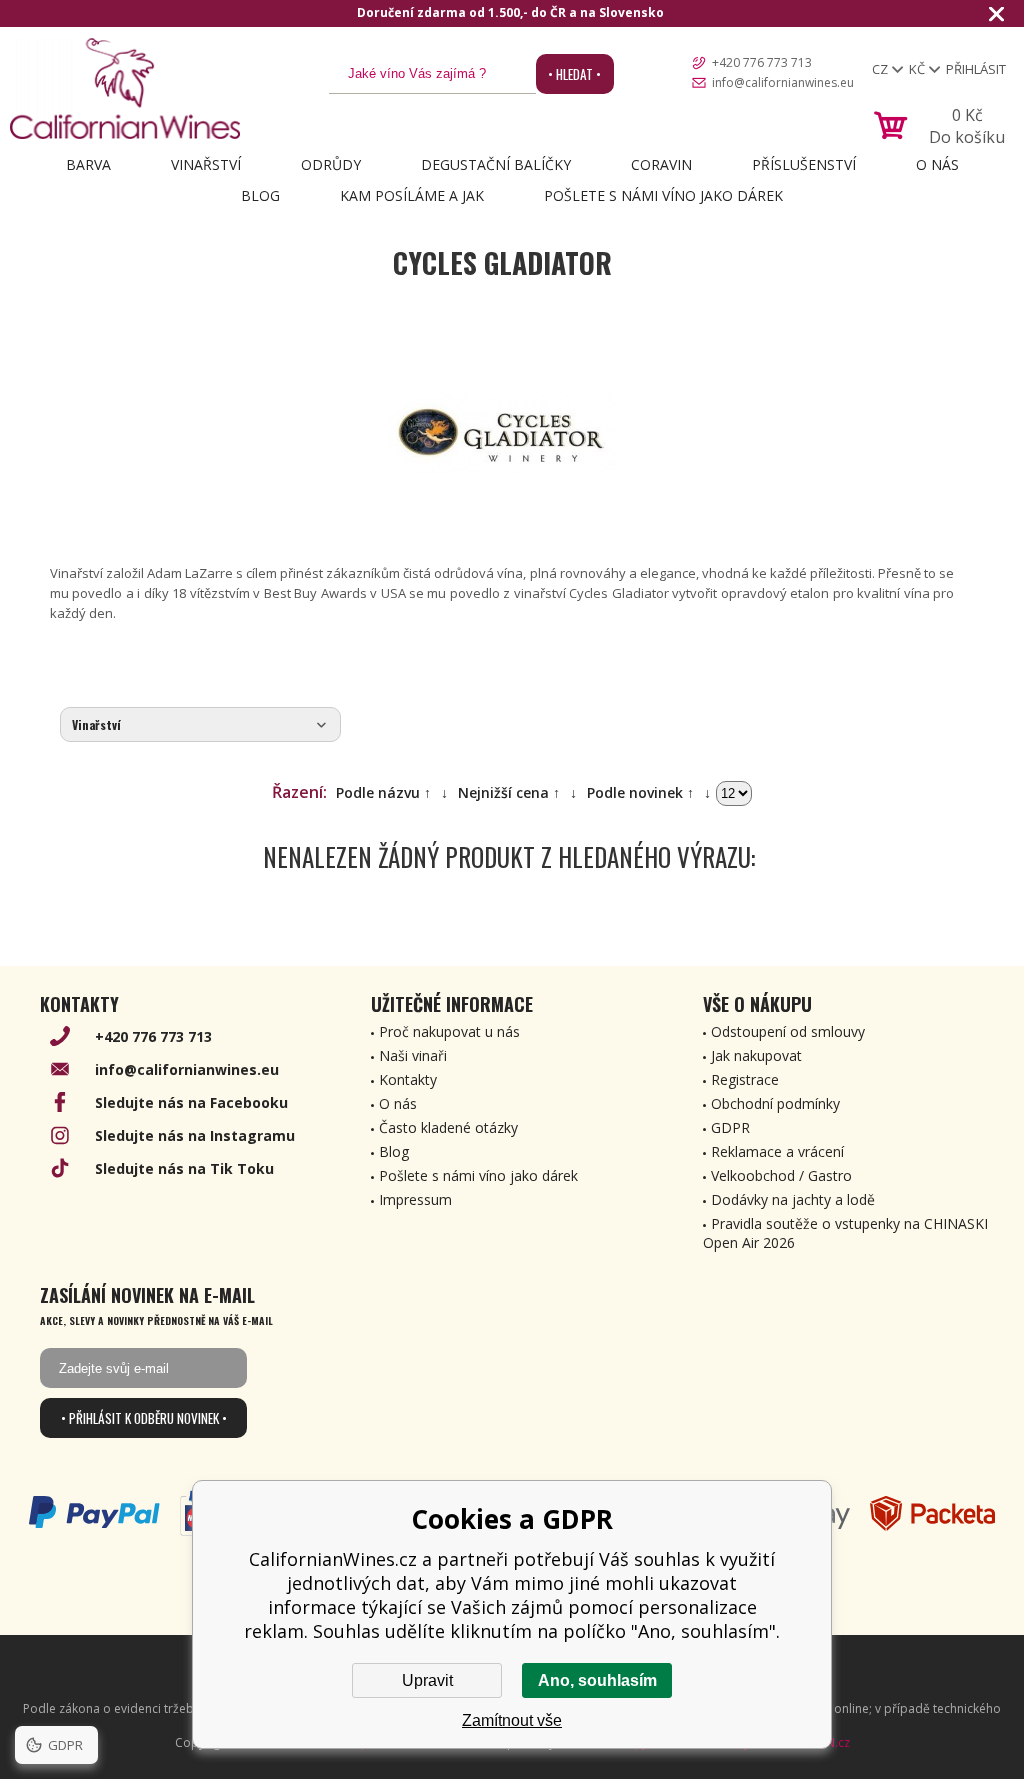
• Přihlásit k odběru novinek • (144, 1418)
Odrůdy (331, 164)
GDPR (730, 1127)
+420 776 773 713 (762, 62)
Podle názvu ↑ (383, 792)
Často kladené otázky (448, 1127)
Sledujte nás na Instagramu (195, 1135)
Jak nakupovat (756, 1055)
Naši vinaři (413, 1055)
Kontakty (408, 1079)
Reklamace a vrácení (777, 1151)
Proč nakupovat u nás (449, 1031)
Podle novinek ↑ (640, 792)
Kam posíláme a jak (412, 195)
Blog (260, 195)
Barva (88, 164)
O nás (937, 164)
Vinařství (206, 164)
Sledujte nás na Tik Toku (184, 1168)
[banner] (125, 88)
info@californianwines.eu (783, 82)
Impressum (415, 1199)
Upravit (427, 1680)
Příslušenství (804, 164)
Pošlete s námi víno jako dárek (663, 195)
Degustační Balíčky (496, 164)
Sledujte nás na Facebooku (191, 1102)
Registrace (745, 1079)
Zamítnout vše (512, 1720)
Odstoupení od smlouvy (788, 1031)
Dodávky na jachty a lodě (793, 1199)
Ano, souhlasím (597, 1680)
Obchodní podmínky (775, 1103)
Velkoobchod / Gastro (781, 1175)
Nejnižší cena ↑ (509, 792)
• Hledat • (574, 74)
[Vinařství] (200, 725)
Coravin (661, 164)
